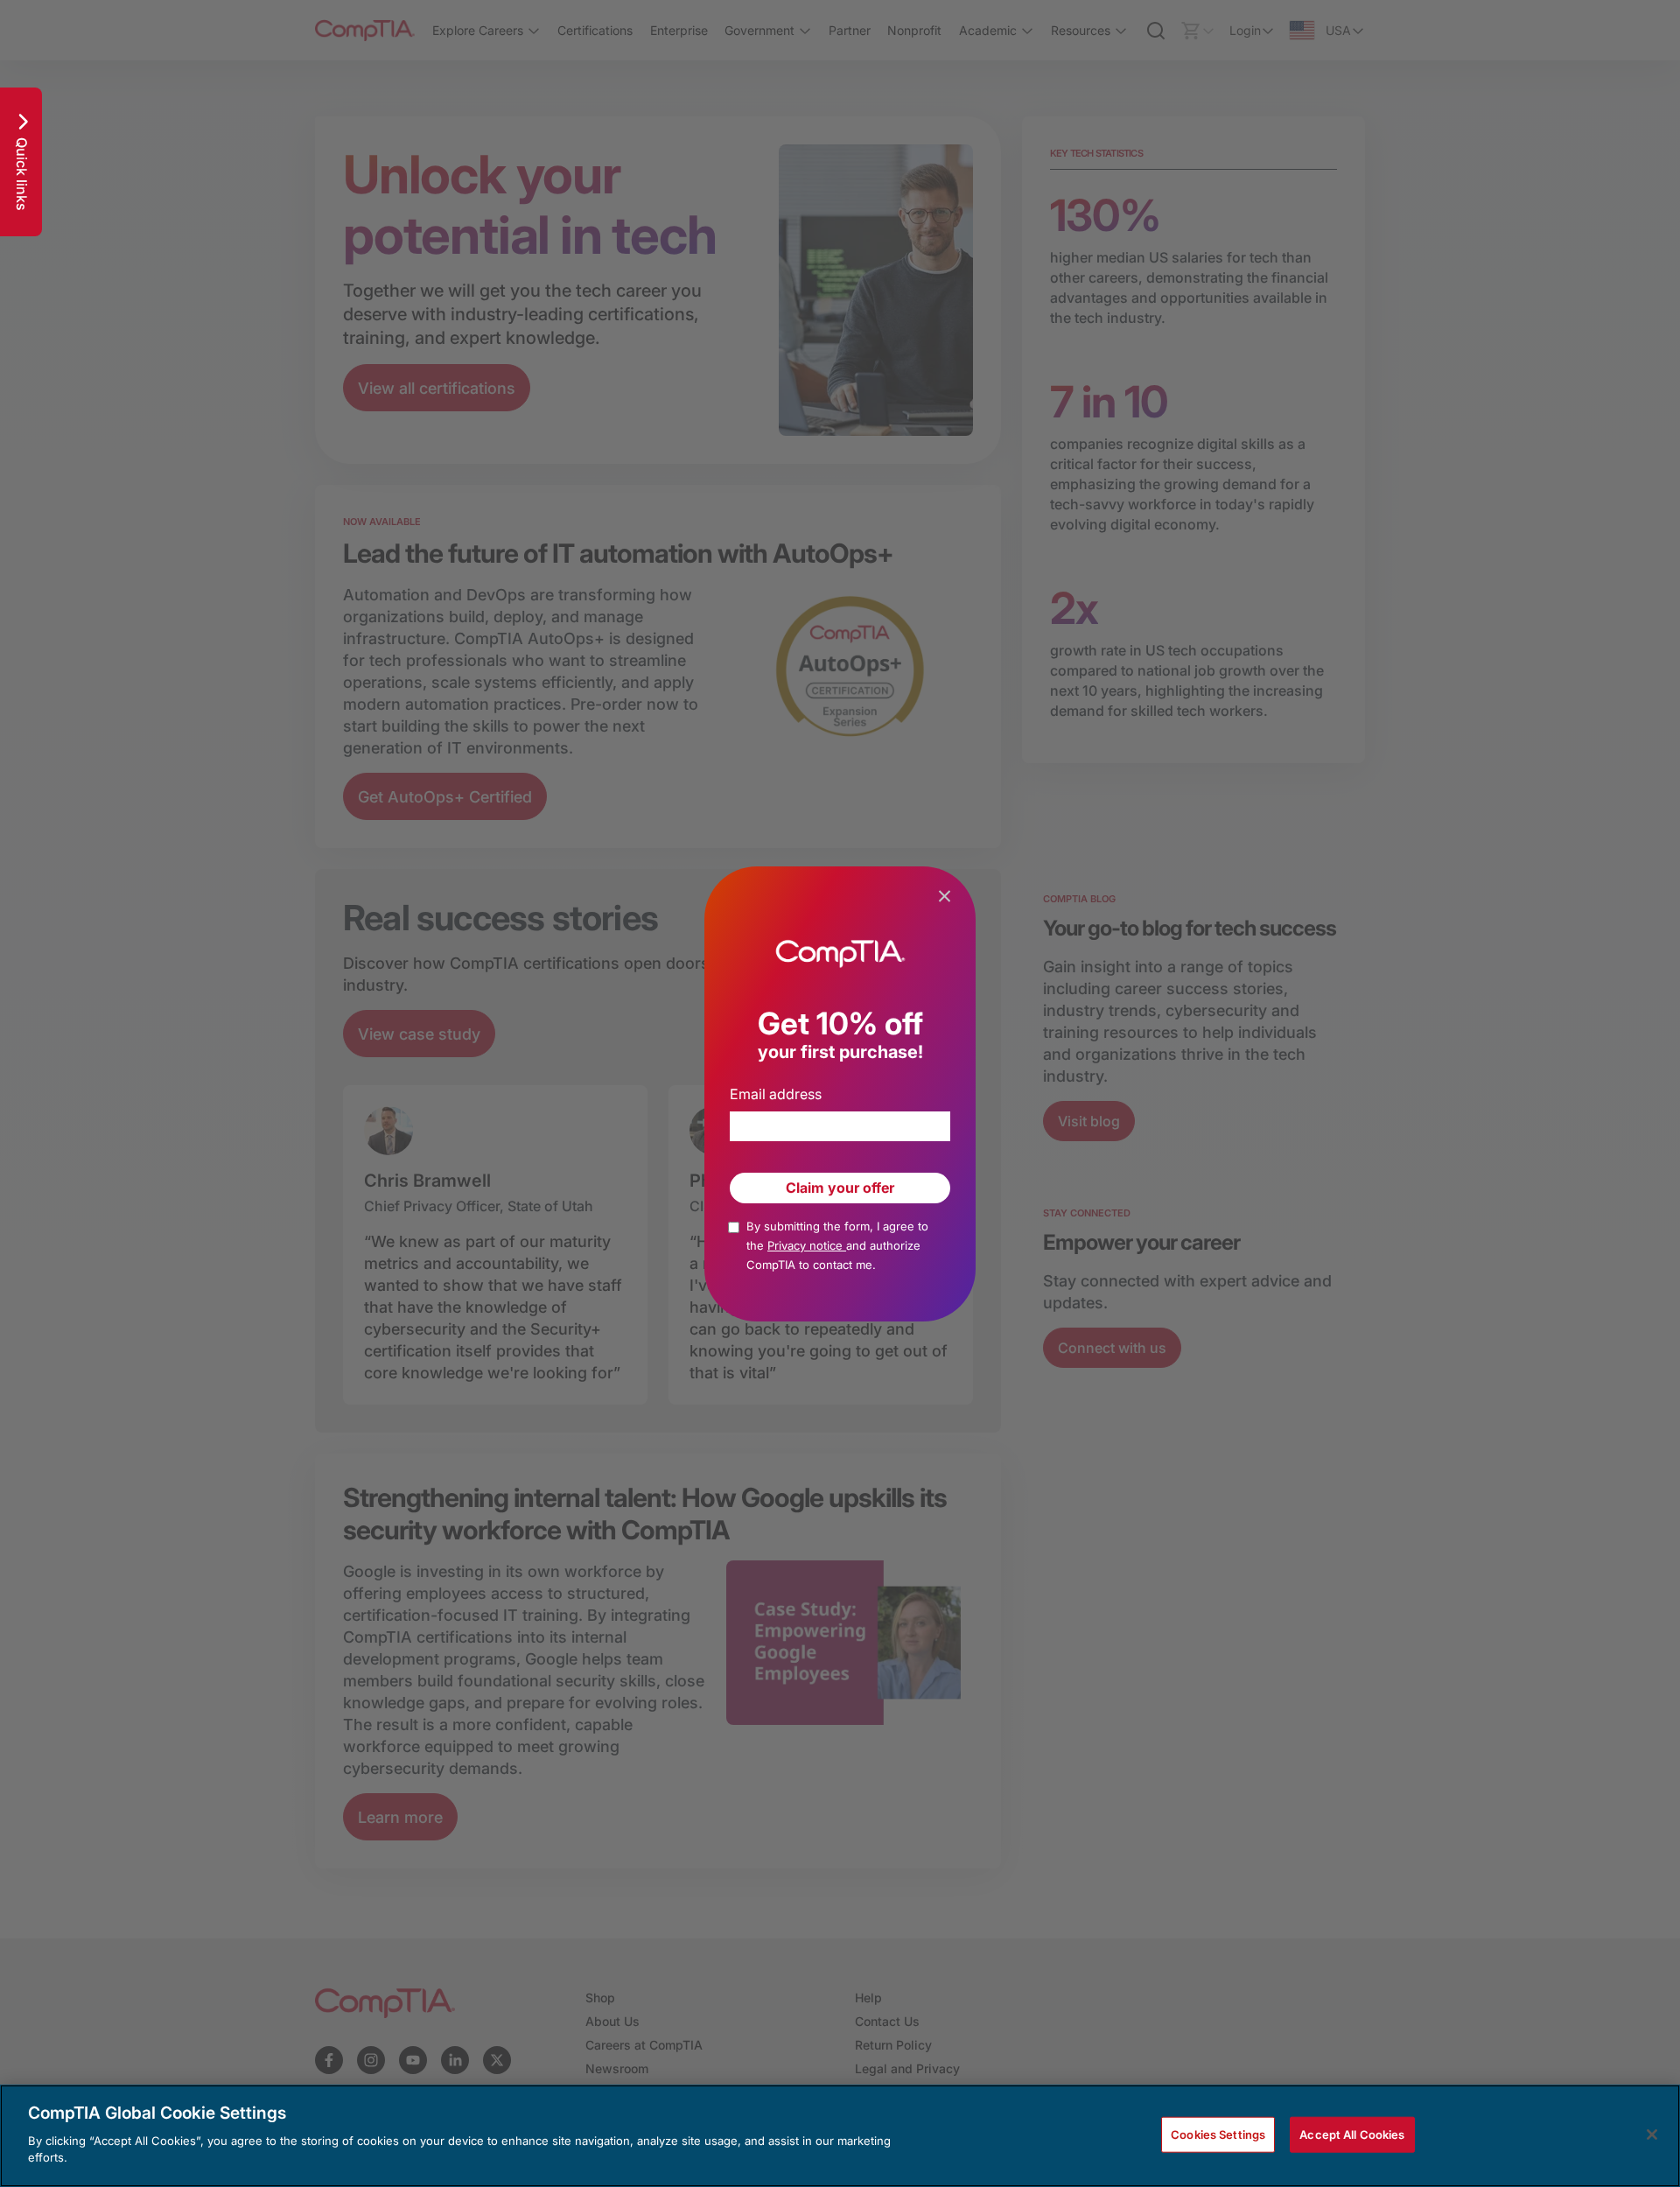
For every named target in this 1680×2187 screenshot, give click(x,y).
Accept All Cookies (1352, 2134)
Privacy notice (807, 1245)
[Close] (1652, 2134)
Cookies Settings (1218, 2134)
